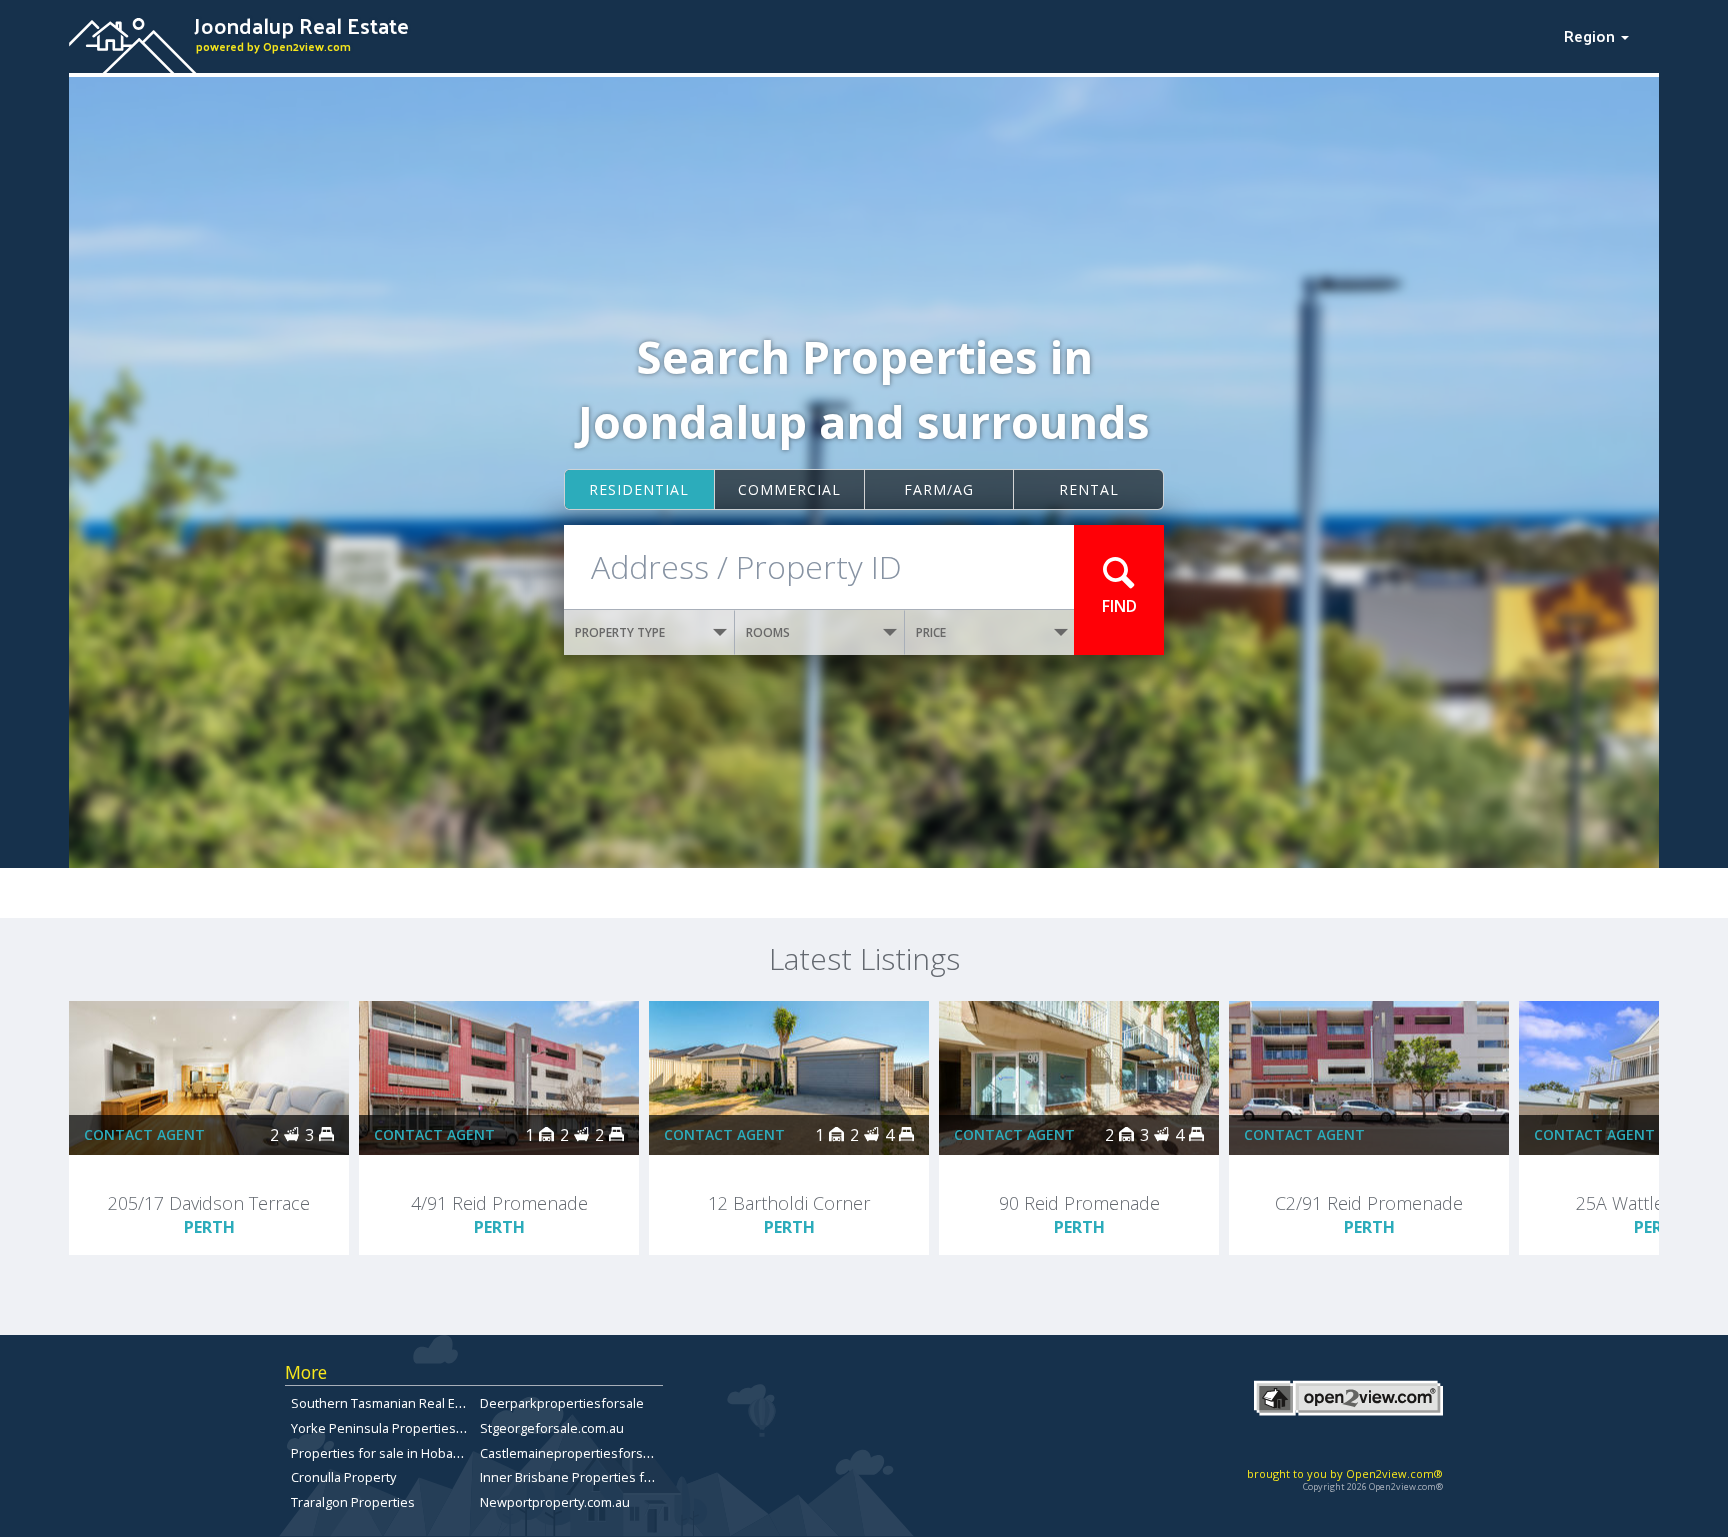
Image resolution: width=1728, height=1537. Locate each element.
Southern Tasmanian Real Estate (388, 1403)
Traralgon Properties (353, 1502)
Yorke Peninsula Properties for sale (398, 1428)
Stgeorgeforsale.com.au (552, 1428)
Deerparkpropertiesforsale (562, 1403)
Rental (1089, 489)
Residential (639, 489)
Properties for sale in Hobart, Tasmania (408, 1453)
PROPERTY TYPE (620, 632)
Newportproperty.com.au (555, 1502)
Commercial (789, 489)
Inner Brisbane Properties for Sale (583, 1477)
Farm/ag (939, 489)
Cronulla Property (343, 1477)
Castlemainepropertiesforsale (570, 1453)
